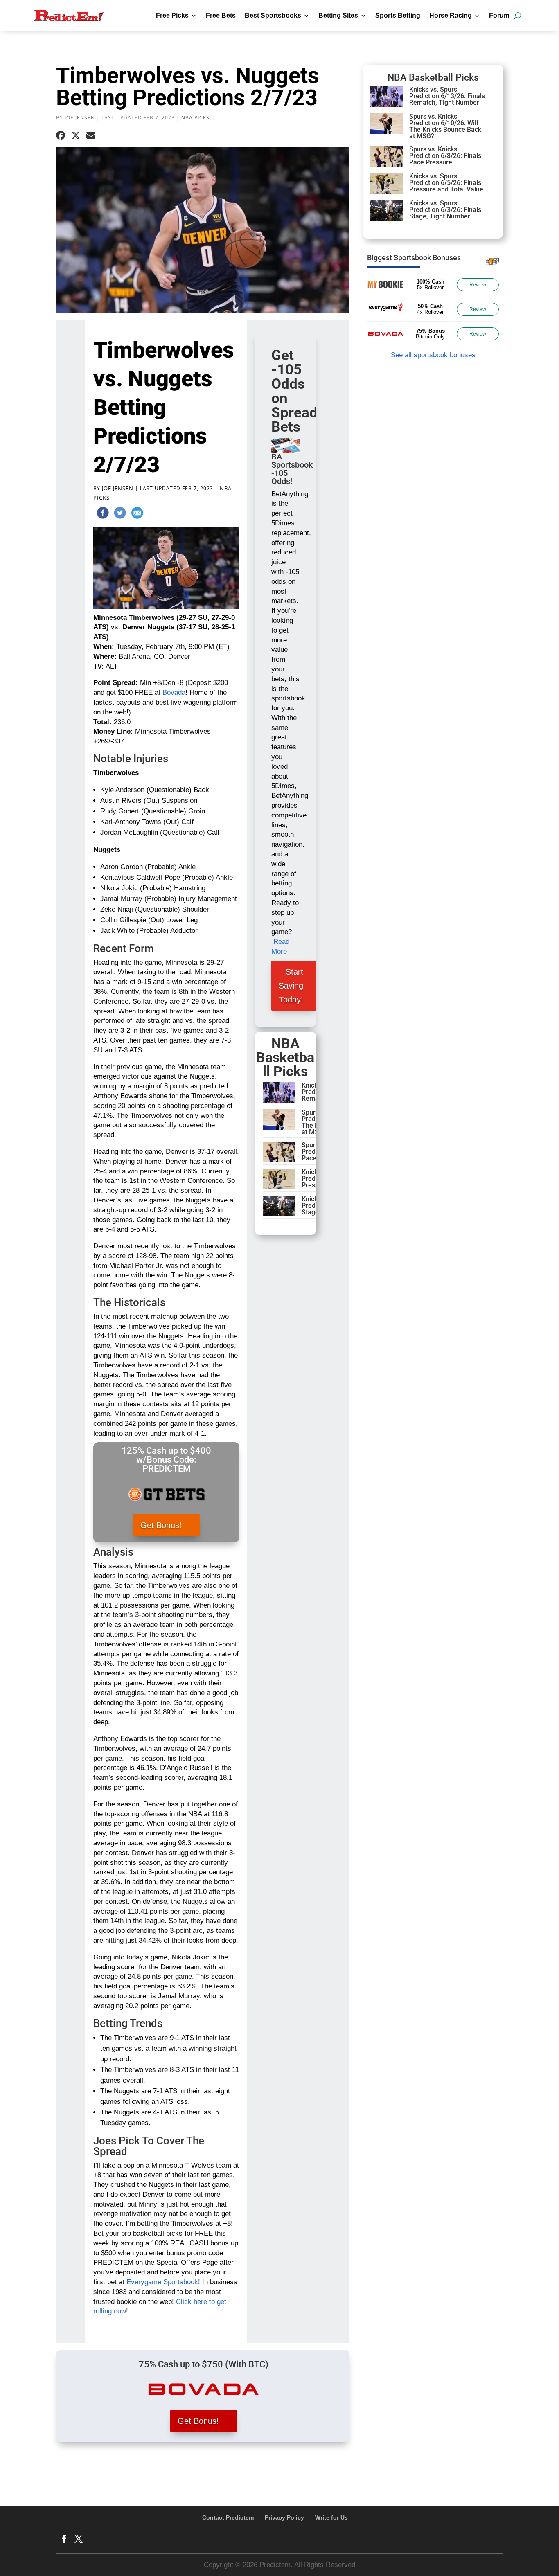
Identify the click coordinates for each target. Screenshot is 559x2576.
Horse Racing (451, 15)
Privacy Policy (284, 2517)
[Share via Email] (91, 136)
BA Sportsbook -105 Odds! (292, 469)
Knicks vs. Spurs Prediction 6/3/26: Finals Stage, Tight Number (445, 210)
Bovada (174, 692)
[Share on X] (76, 136)
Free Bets (221, 15)
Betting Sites (338, 15)
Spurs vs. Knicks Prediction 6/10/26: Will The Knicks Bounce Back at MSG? (445, 126)
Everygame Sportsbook (162, 2282)
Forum (499, 15)
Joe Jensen (80, 118)
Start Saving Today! (291, 986)
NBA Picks (195, 118)
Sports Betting (398, 15)
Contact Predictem (228, 2517)
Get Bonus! (161, 1525)
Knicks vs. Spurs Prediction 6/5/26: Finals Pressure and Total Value (446, 183)
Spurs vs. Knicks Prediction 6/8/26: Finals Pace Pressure (445, 156)
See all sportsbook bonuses (433, 355)
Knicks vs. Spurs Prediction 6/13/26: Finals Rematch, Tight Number (447, 96)
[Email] (137, 514)
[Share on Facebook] (61, 136)
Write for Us (331, 2517)
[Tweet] (120, 514)
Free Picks (172, 15)
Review (478, 285)
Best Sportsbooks (273, 15)
